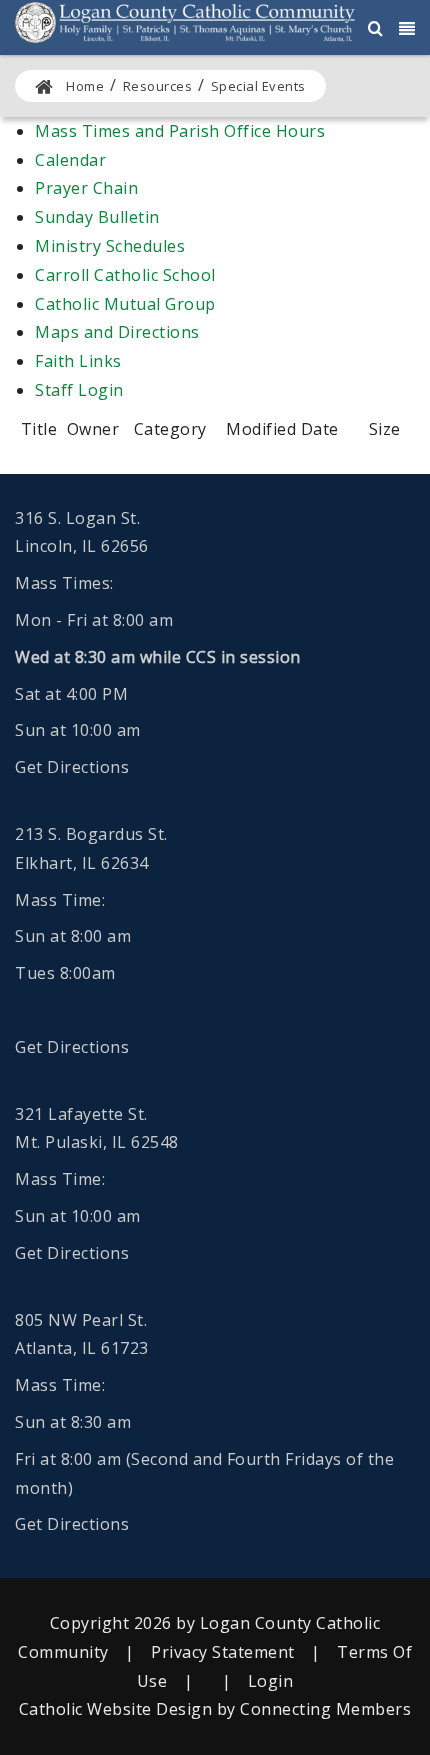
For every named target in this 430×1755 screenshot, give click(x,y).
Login (271, 1681)
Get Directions (72, 767)
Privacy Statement (223, 1652)
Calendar (70, 160)
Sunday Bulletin (97, 217)
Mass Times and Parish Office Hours (180, 131)
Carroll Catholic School (125, 275)
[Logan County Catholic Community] (185, 21)
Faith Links (78, 361)
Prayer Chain (86, 188)
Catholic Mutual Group (125, 304)
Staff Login (79, 390)
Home (85, 86)
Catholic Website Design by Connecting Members (215, 1709)
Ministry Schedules (110, 246)
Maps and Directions (117, 332)
